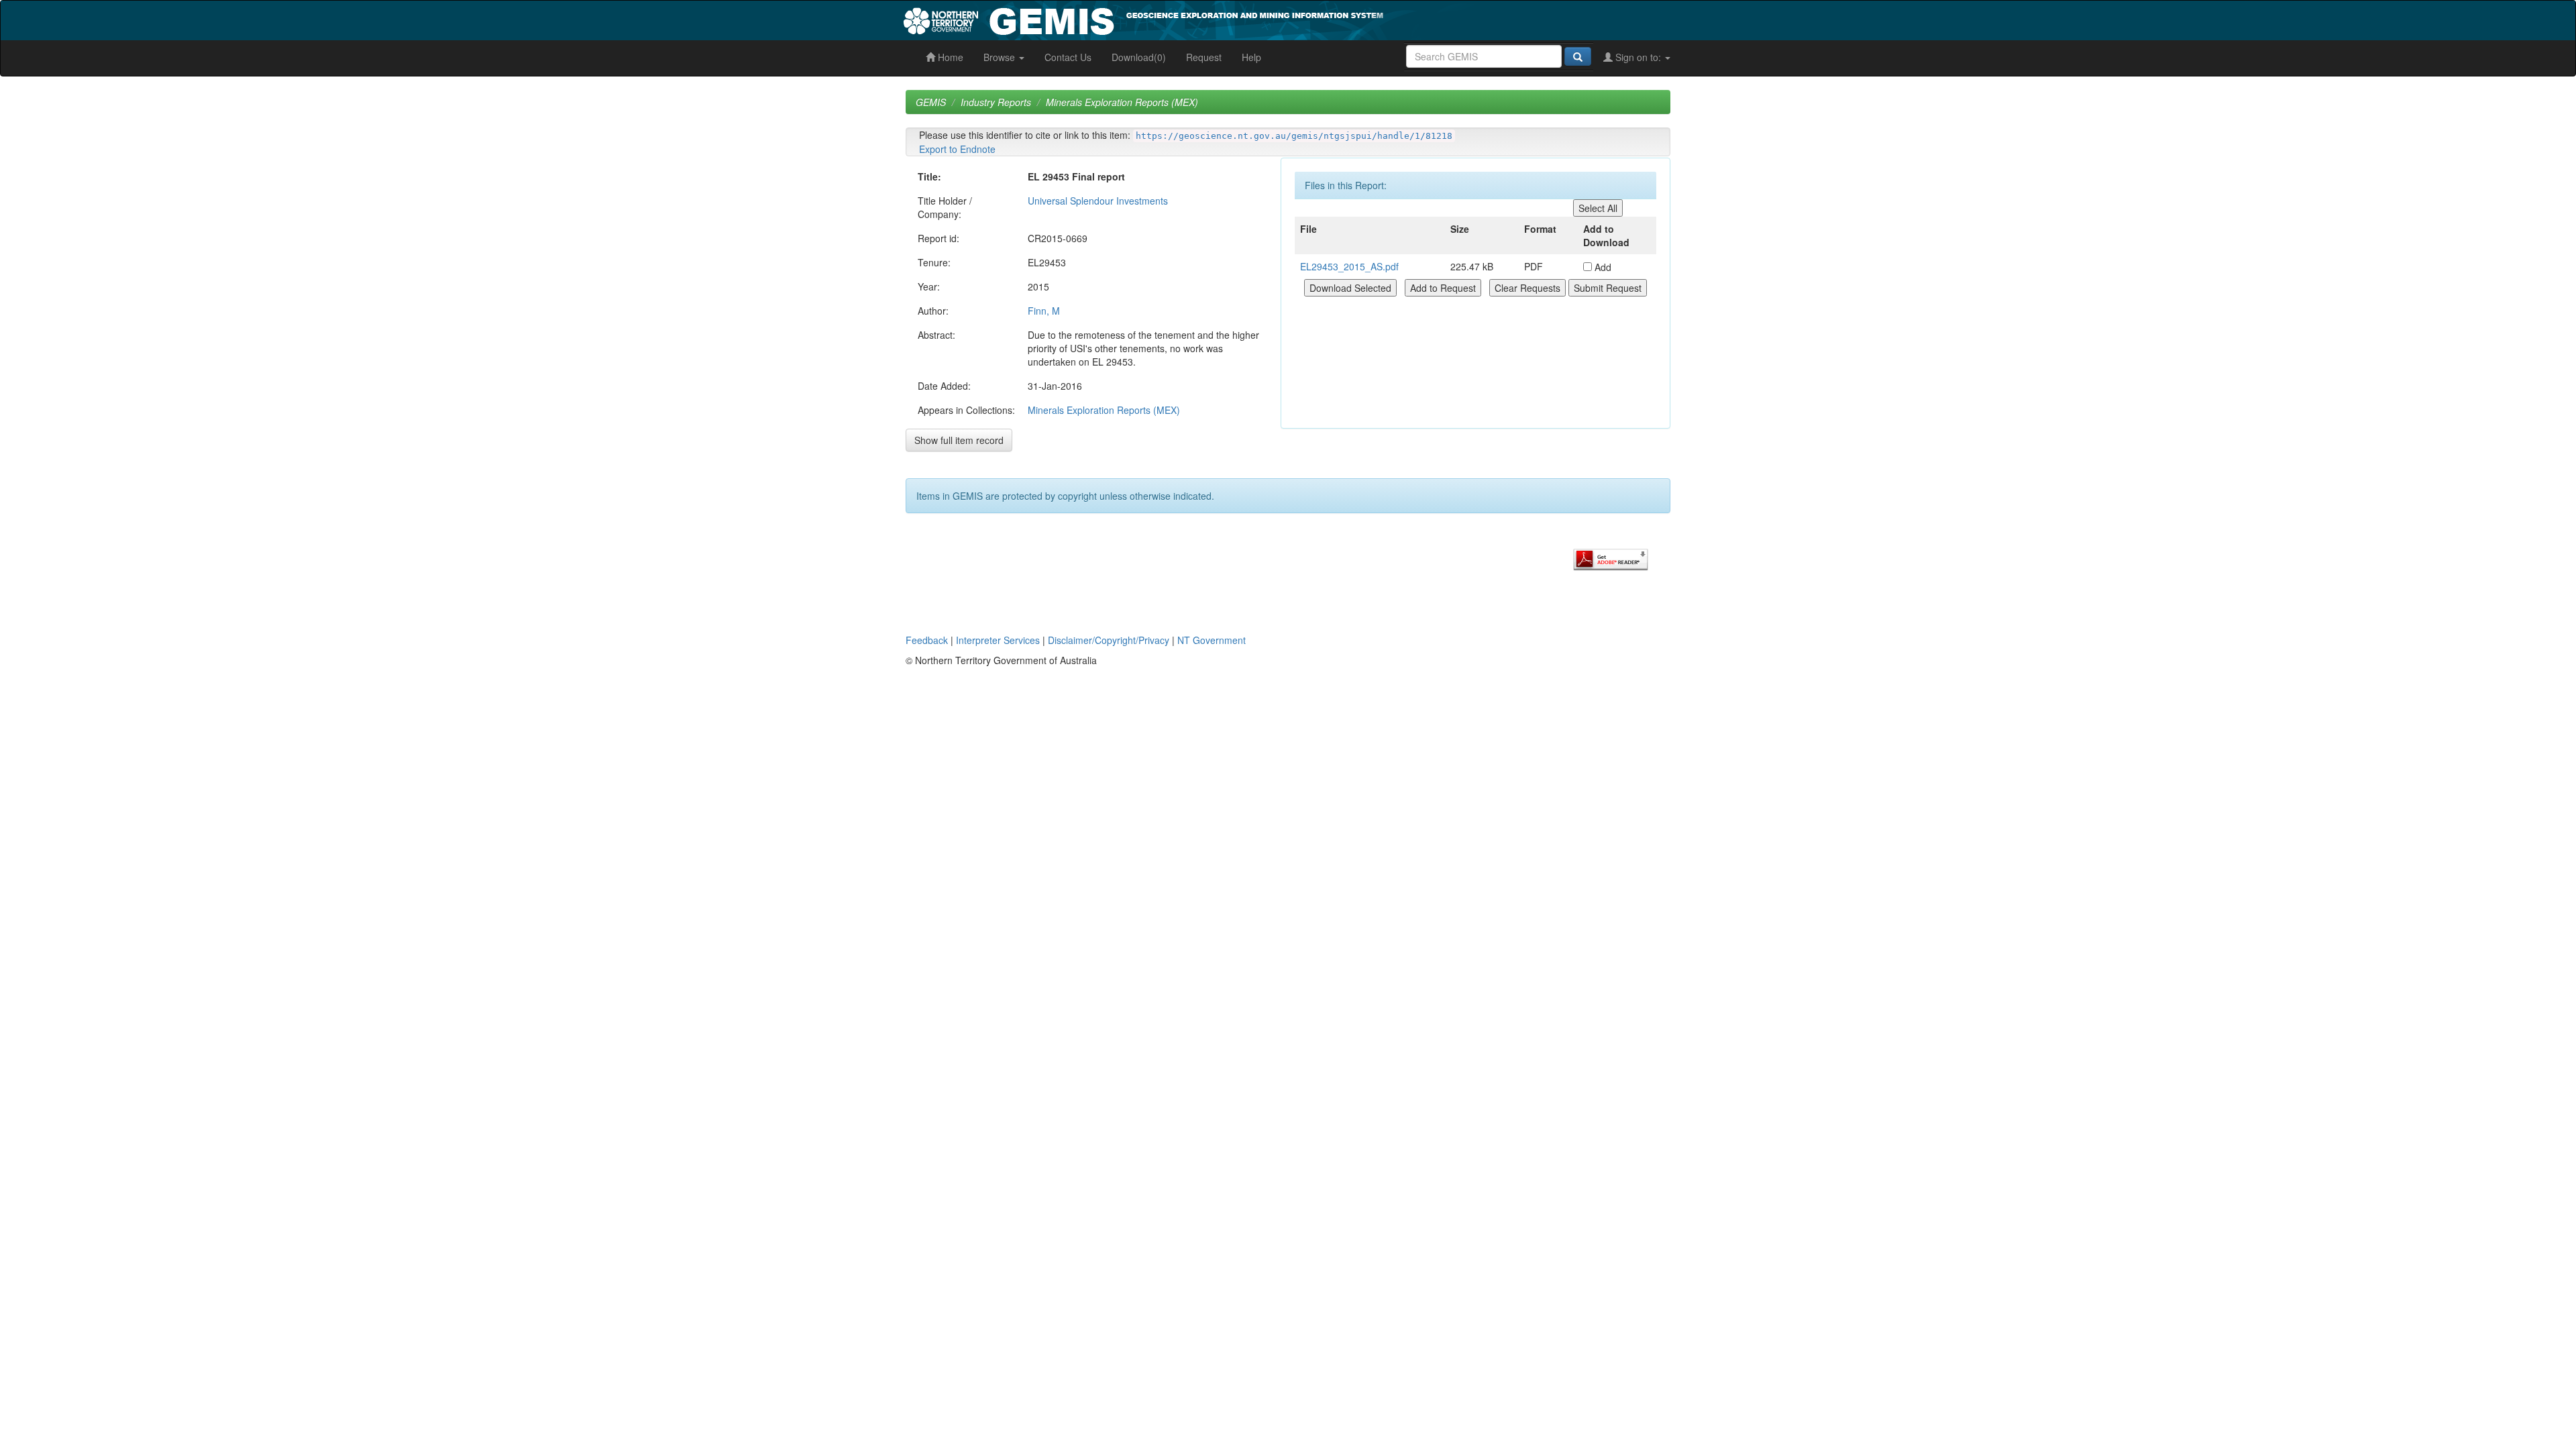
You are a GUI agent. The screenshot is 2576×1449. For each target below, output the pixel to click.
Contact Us (1068, 57)
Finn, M (1044, 311)
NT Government (1212, 640)
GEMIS (931, 102)
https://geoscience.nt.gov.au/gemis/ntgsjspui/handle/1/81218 (1294, 136)
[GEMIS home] (1244, 19)
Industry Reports (996, 102)
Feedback (927, 640)
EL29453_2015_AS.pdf (1349, 266)
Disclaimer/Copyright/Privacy (1109, 640)
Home (949, 57)
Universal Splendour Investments (1098, 201)
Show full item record (959, 440)
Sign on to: (1638, 57)
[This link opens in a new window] (1611, 558)
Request (1204, 57)
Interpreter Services (998, 640)
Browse (1001, 57)
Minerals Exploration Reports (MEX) (1122, 102)
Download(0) (1139, 57)
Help (1251, 57)
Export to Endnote (957, 149)
